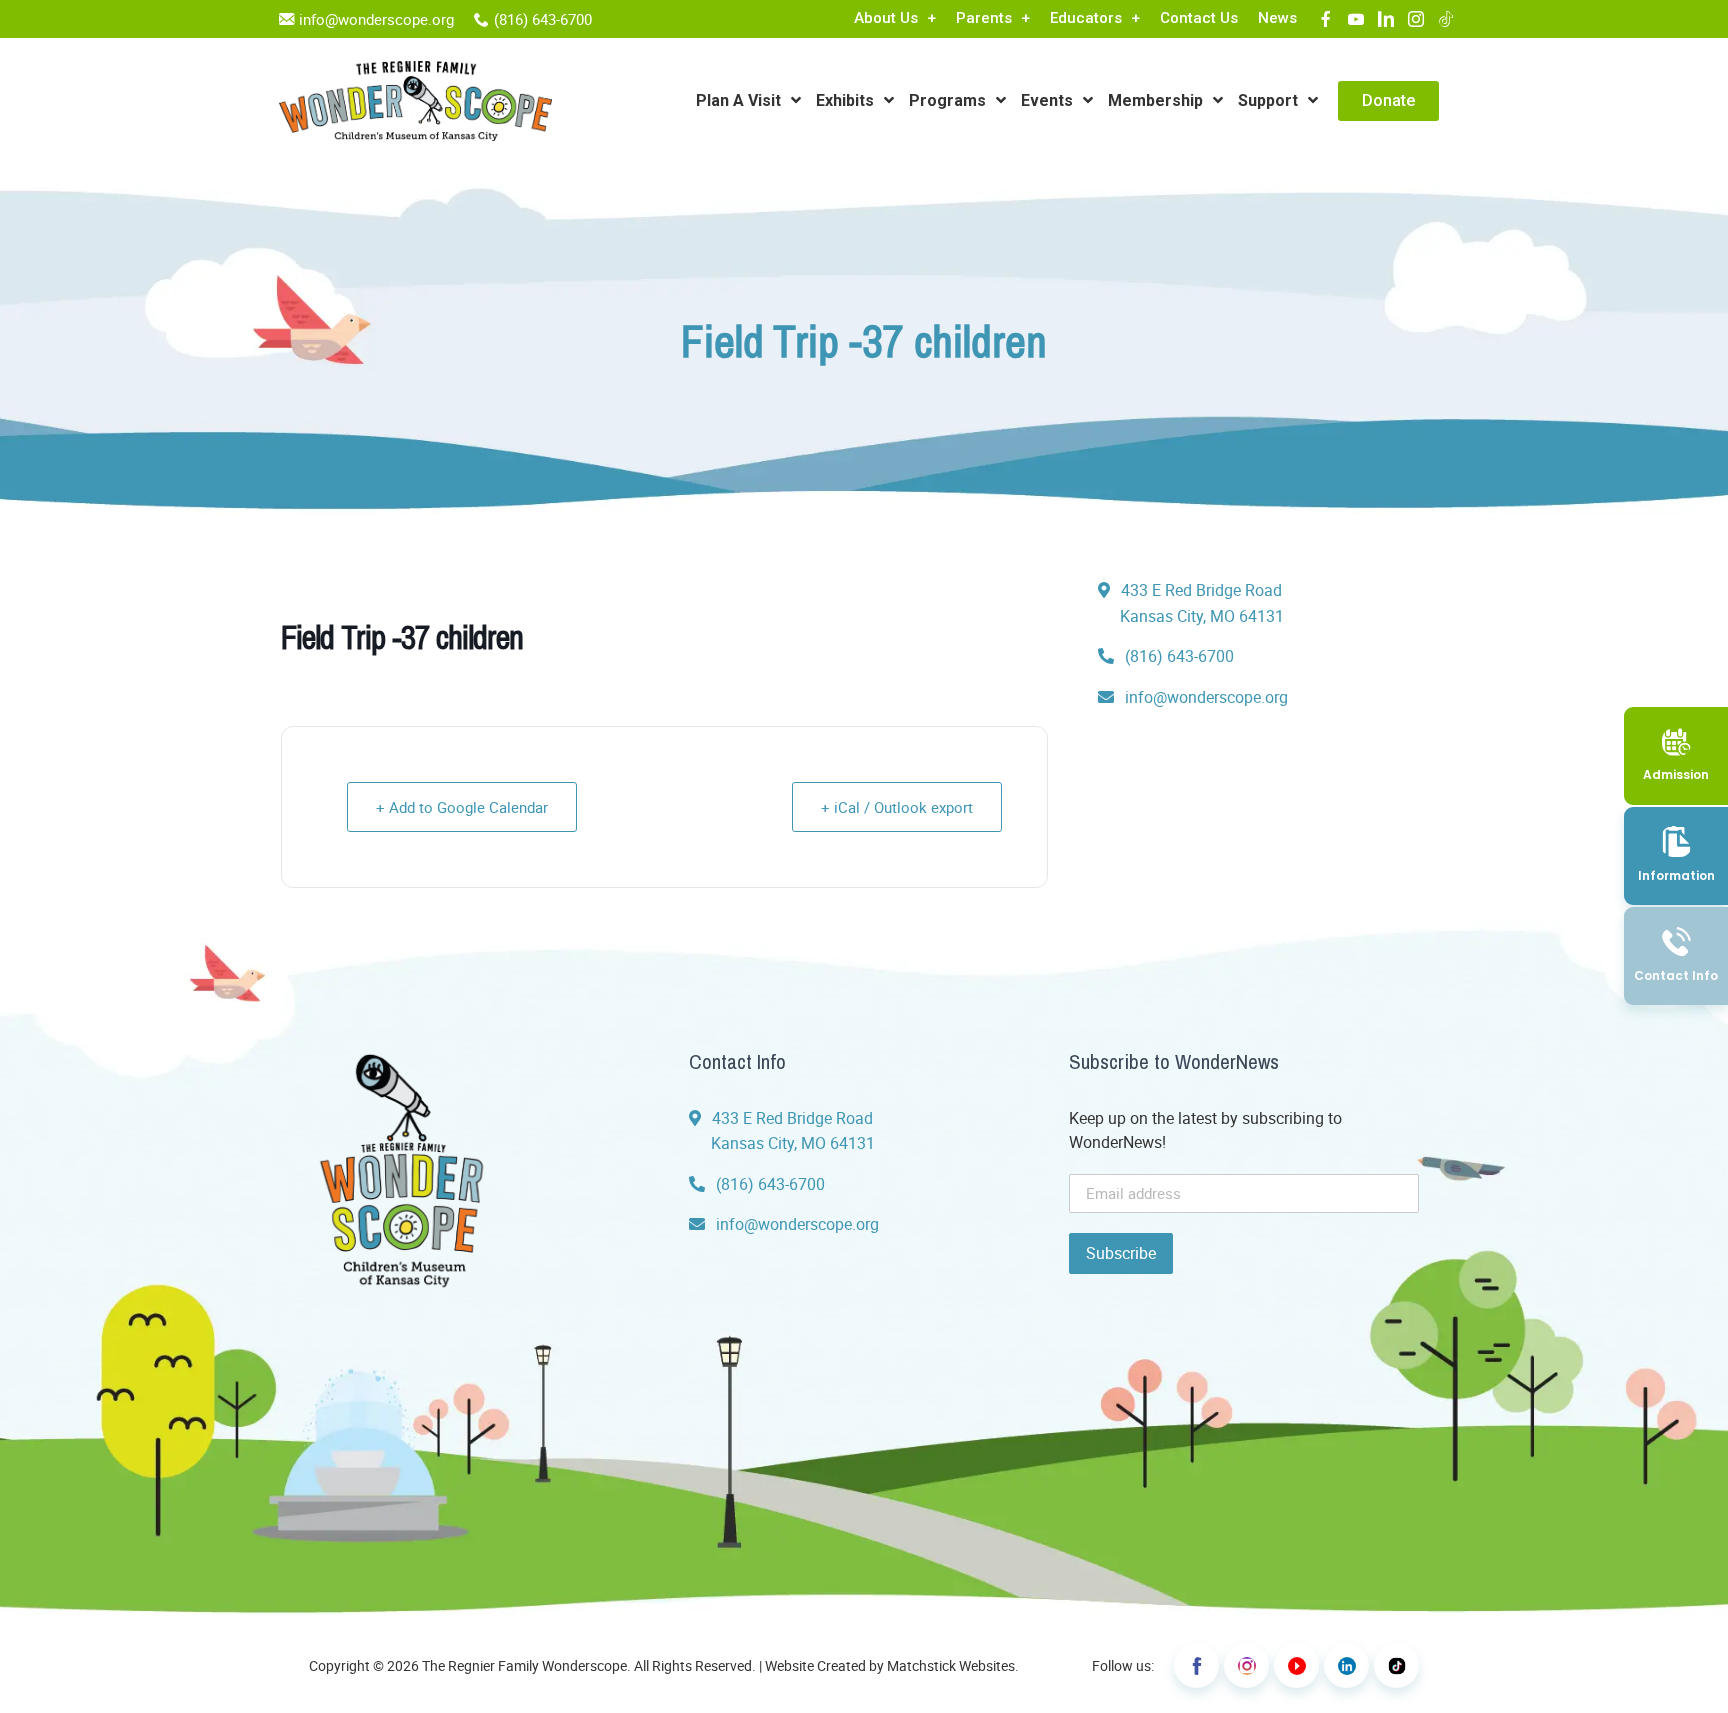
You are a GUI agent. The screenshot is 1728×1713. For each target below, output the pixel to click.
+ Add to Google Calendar (462, 807)
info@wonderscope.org (376, 19)
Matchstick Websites (951, 1665)
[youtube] (1356, 19)
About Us (886, 18)
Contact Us (1199, 18)
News (1277, 18)
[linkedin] (1386, 19)
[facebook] (1326, 19)
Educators (1086, 18)
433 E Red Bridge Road (1200, 603)
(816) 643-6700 (543, 19)
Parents (984, 18)
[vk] (1446, 19)
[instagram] (1416, 19)
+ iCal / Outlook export (897, 807)
